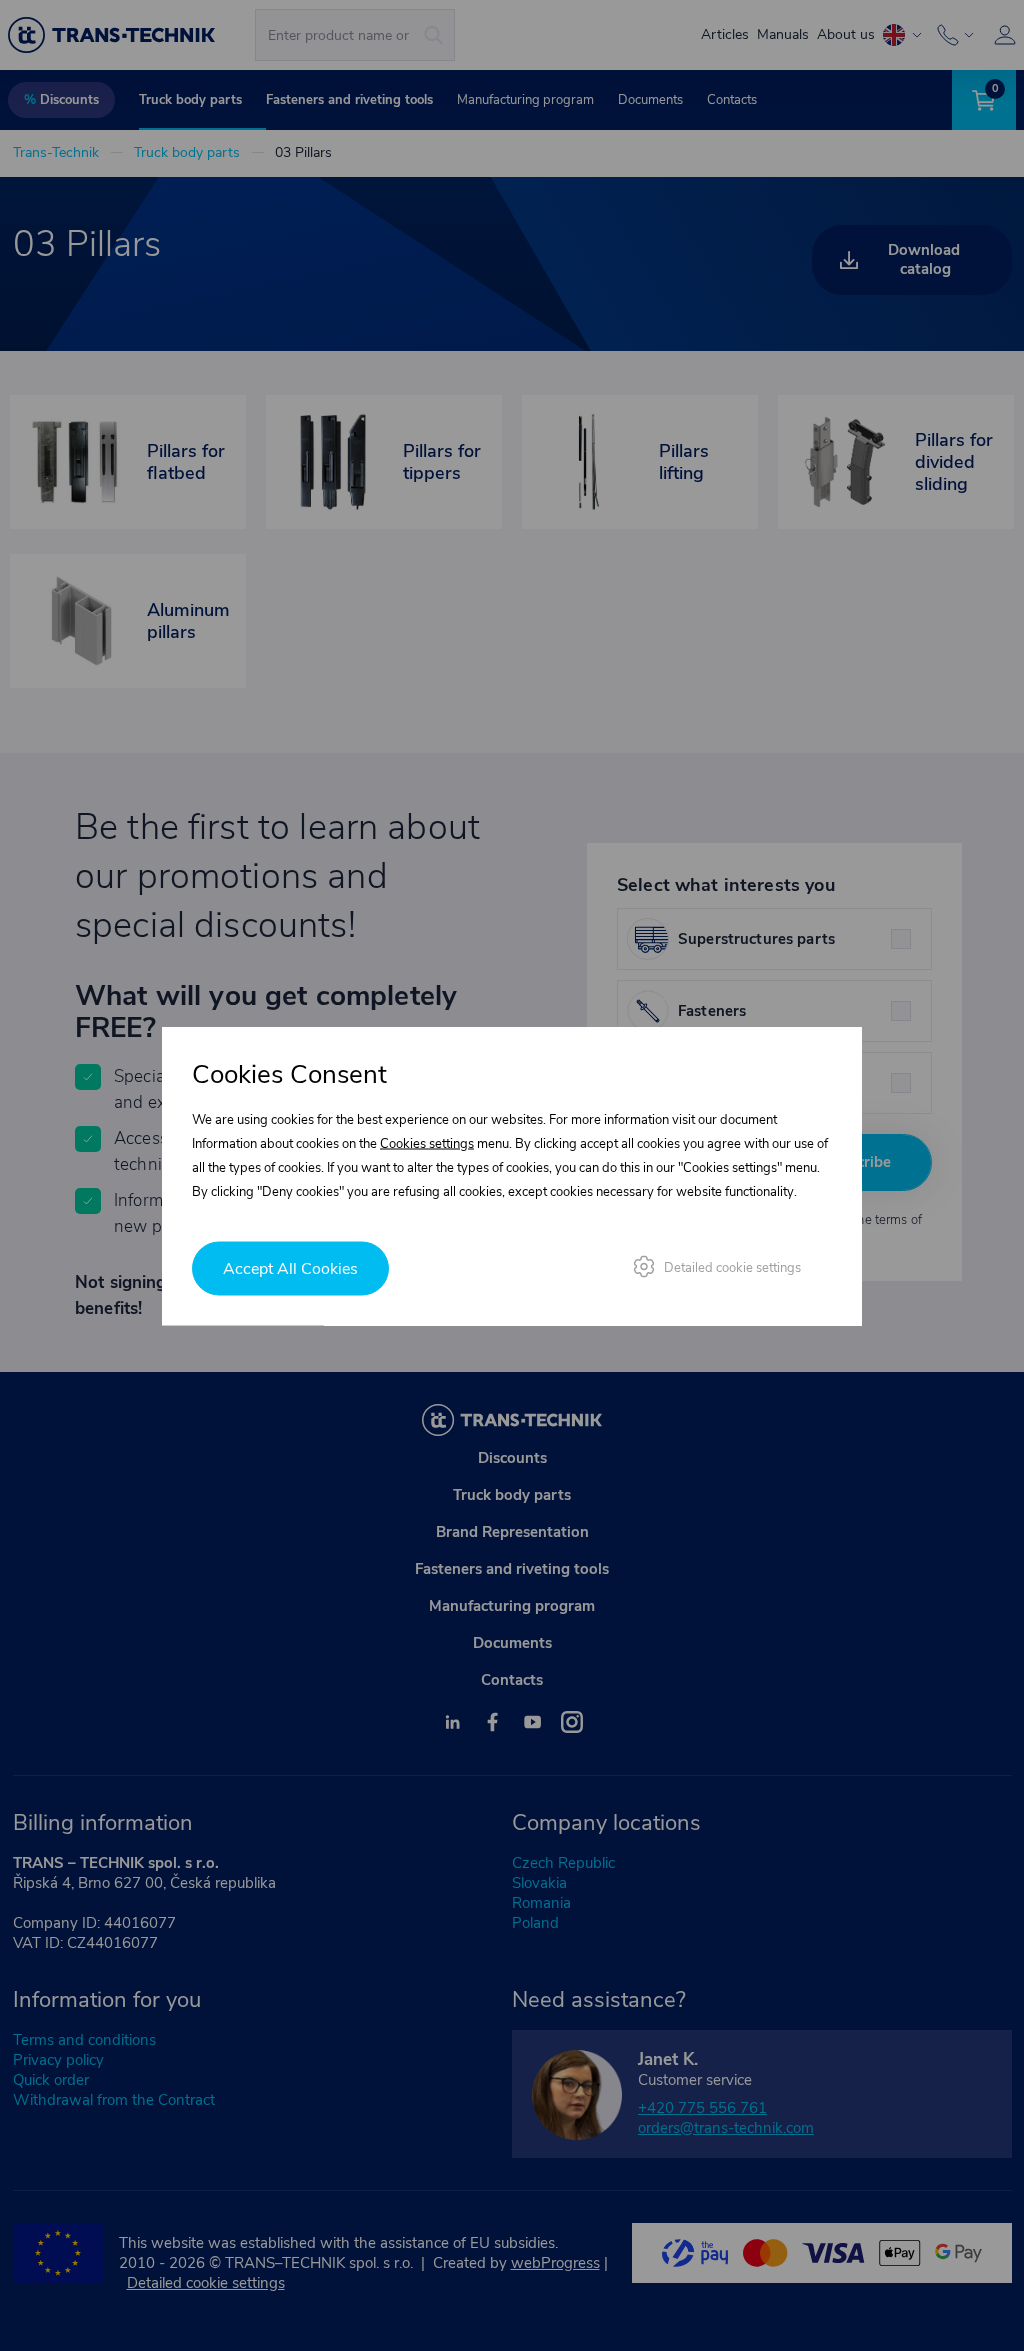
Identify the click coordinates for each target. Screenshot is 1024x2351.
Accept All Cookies (290, 1268)
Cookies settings (427, 1143)
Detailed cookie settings (732, 1267)
